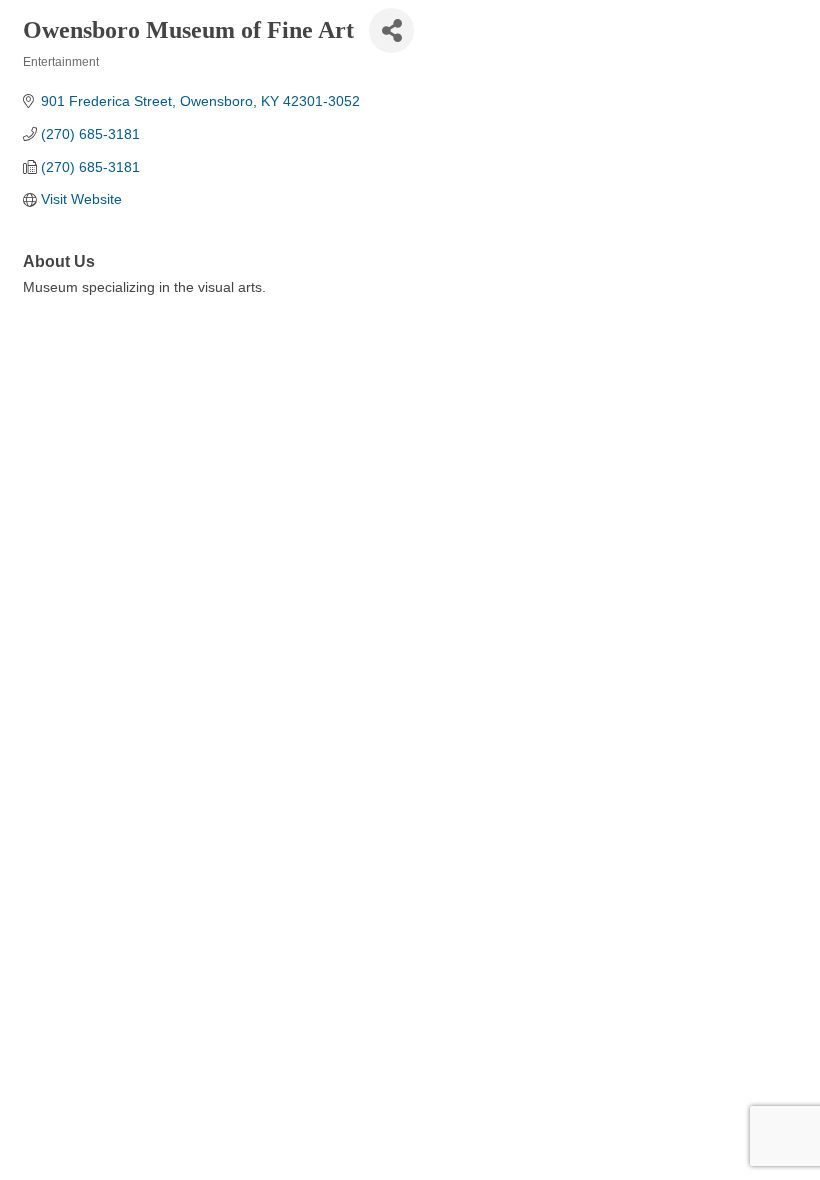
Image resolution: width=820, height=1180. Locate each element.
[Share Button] (391, 30)
